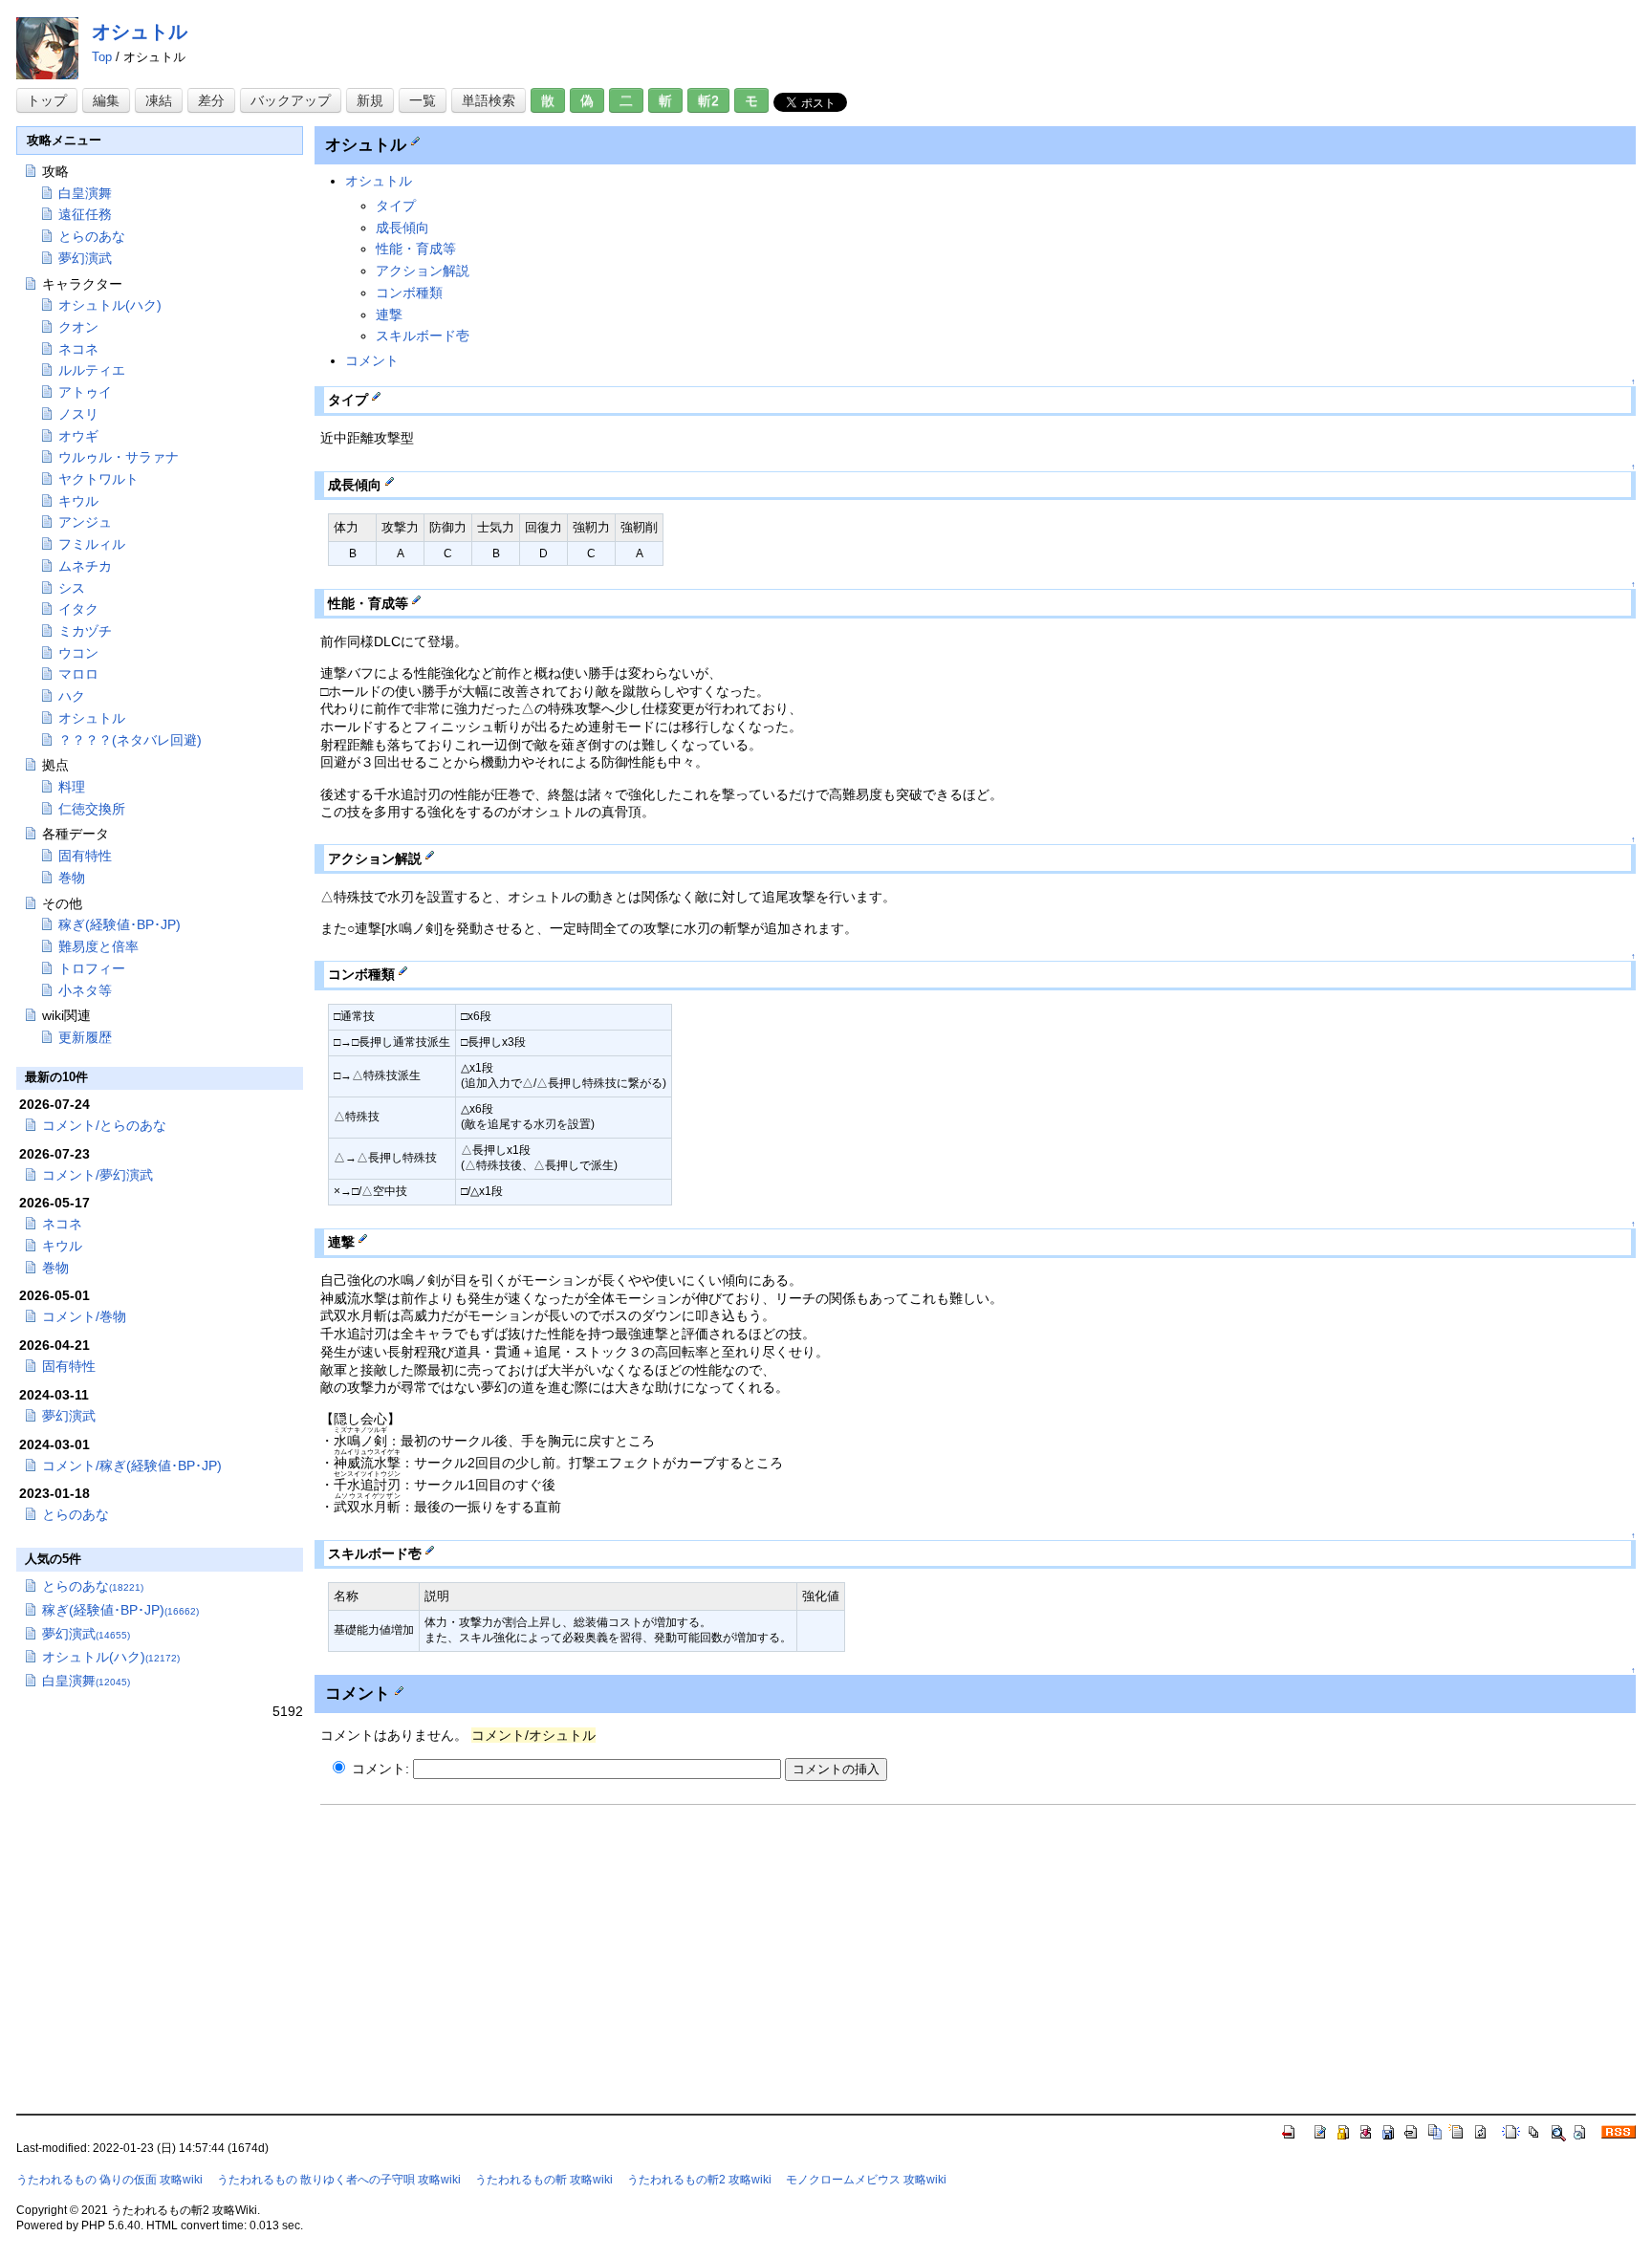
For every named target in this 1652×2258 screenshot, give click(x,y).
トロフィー (92, 968)
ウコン (78, 653)
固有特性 (85, 856)
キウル (78, 501)
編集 (106, 100)
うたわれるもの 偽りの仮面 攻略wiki (109, 2180)
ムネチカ (85, 566)
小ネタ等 (85, 990)
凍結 (159, 100)
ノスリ (78, 414)
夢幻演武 (85, 258)
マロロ (78, 674)
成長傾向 (402, 228)
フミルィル (92, 544)
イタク (78, 609)
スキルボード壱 (423, 336)
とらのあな (92, 236)
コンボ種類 (409, 293)
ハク (72, 696)
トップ (47, 100)
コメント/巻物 (84, 1316)
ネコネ (78, 349)
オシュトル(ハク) (110, 305)
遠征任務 (85, 214)
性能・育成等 (416, 249)
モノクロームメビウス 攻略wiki (866, 2180)
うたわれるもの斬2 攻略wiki (699, 2180)
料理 (72, 787)
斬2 (708, 100)
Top (102, 57)
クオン (78, 327)
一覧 (423, 100)
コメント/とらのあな (104, 1125)
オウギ (78, 436)
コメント (372, 360)
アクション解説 (423, 271)
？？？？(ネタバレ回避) (130, 740)
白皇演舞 (85, 193)
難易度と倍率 (98, 946)
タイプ (396, 206)
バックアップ (291, 100)
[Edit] (415, 141)
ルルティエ (92, 370)
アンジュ (85, 522)
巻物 (72, 878)
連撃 (389, 315)
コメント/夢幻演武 (98, 1175)
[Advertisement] (481, 1949)
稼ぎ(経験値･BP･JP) (120, 924)
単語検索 (489, 100)
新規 (370, 100)
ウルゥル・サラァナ (119, 457)
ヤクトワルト (98, 479)
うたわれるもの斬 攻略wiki (544, 2180)
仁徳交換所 (92, 809)
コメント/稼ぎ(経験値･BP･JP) (132, 1466)
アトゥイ (85, 392)
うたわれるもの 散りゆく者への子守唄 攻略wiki (339, 2180)
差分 (211, 100)
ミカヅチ (85, 631)
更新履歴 (85, 1037)
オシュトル (140, 32)
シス (72, 588)
